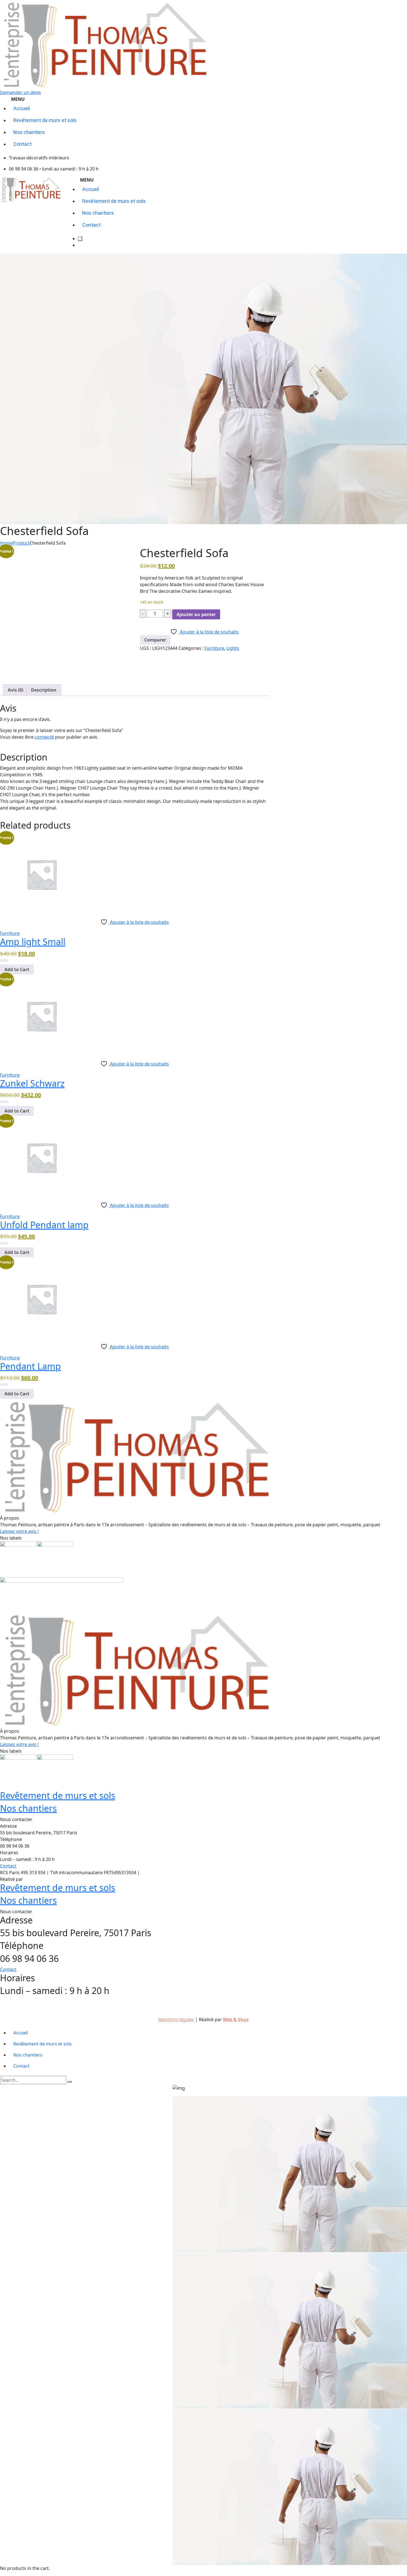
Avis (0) (16, 690)
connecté (44, 737)
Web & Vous (37, 1879)
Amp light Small (33, 942)
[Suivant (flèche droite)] (397, 1288)
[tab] (16, 690)
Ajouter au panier (196, 614)
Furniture (214, 648)
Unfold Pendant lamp (44, 1225)
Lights (233, 648)
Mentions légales (154, 1873)
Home (6, 543)
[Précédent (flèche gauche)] (10, 1288)
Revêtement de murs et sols (58, 1795)
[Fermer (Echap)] (401, 6)
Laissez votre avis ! (19, 1531)
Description (44, 690)
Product (21, 543)
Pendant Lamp (30, 1366)
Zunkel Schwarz (32, 1083)
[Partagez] (389, 6)
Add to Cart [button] (17, 969)
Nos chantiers (28, 1808)
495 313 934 (212, 2002)
